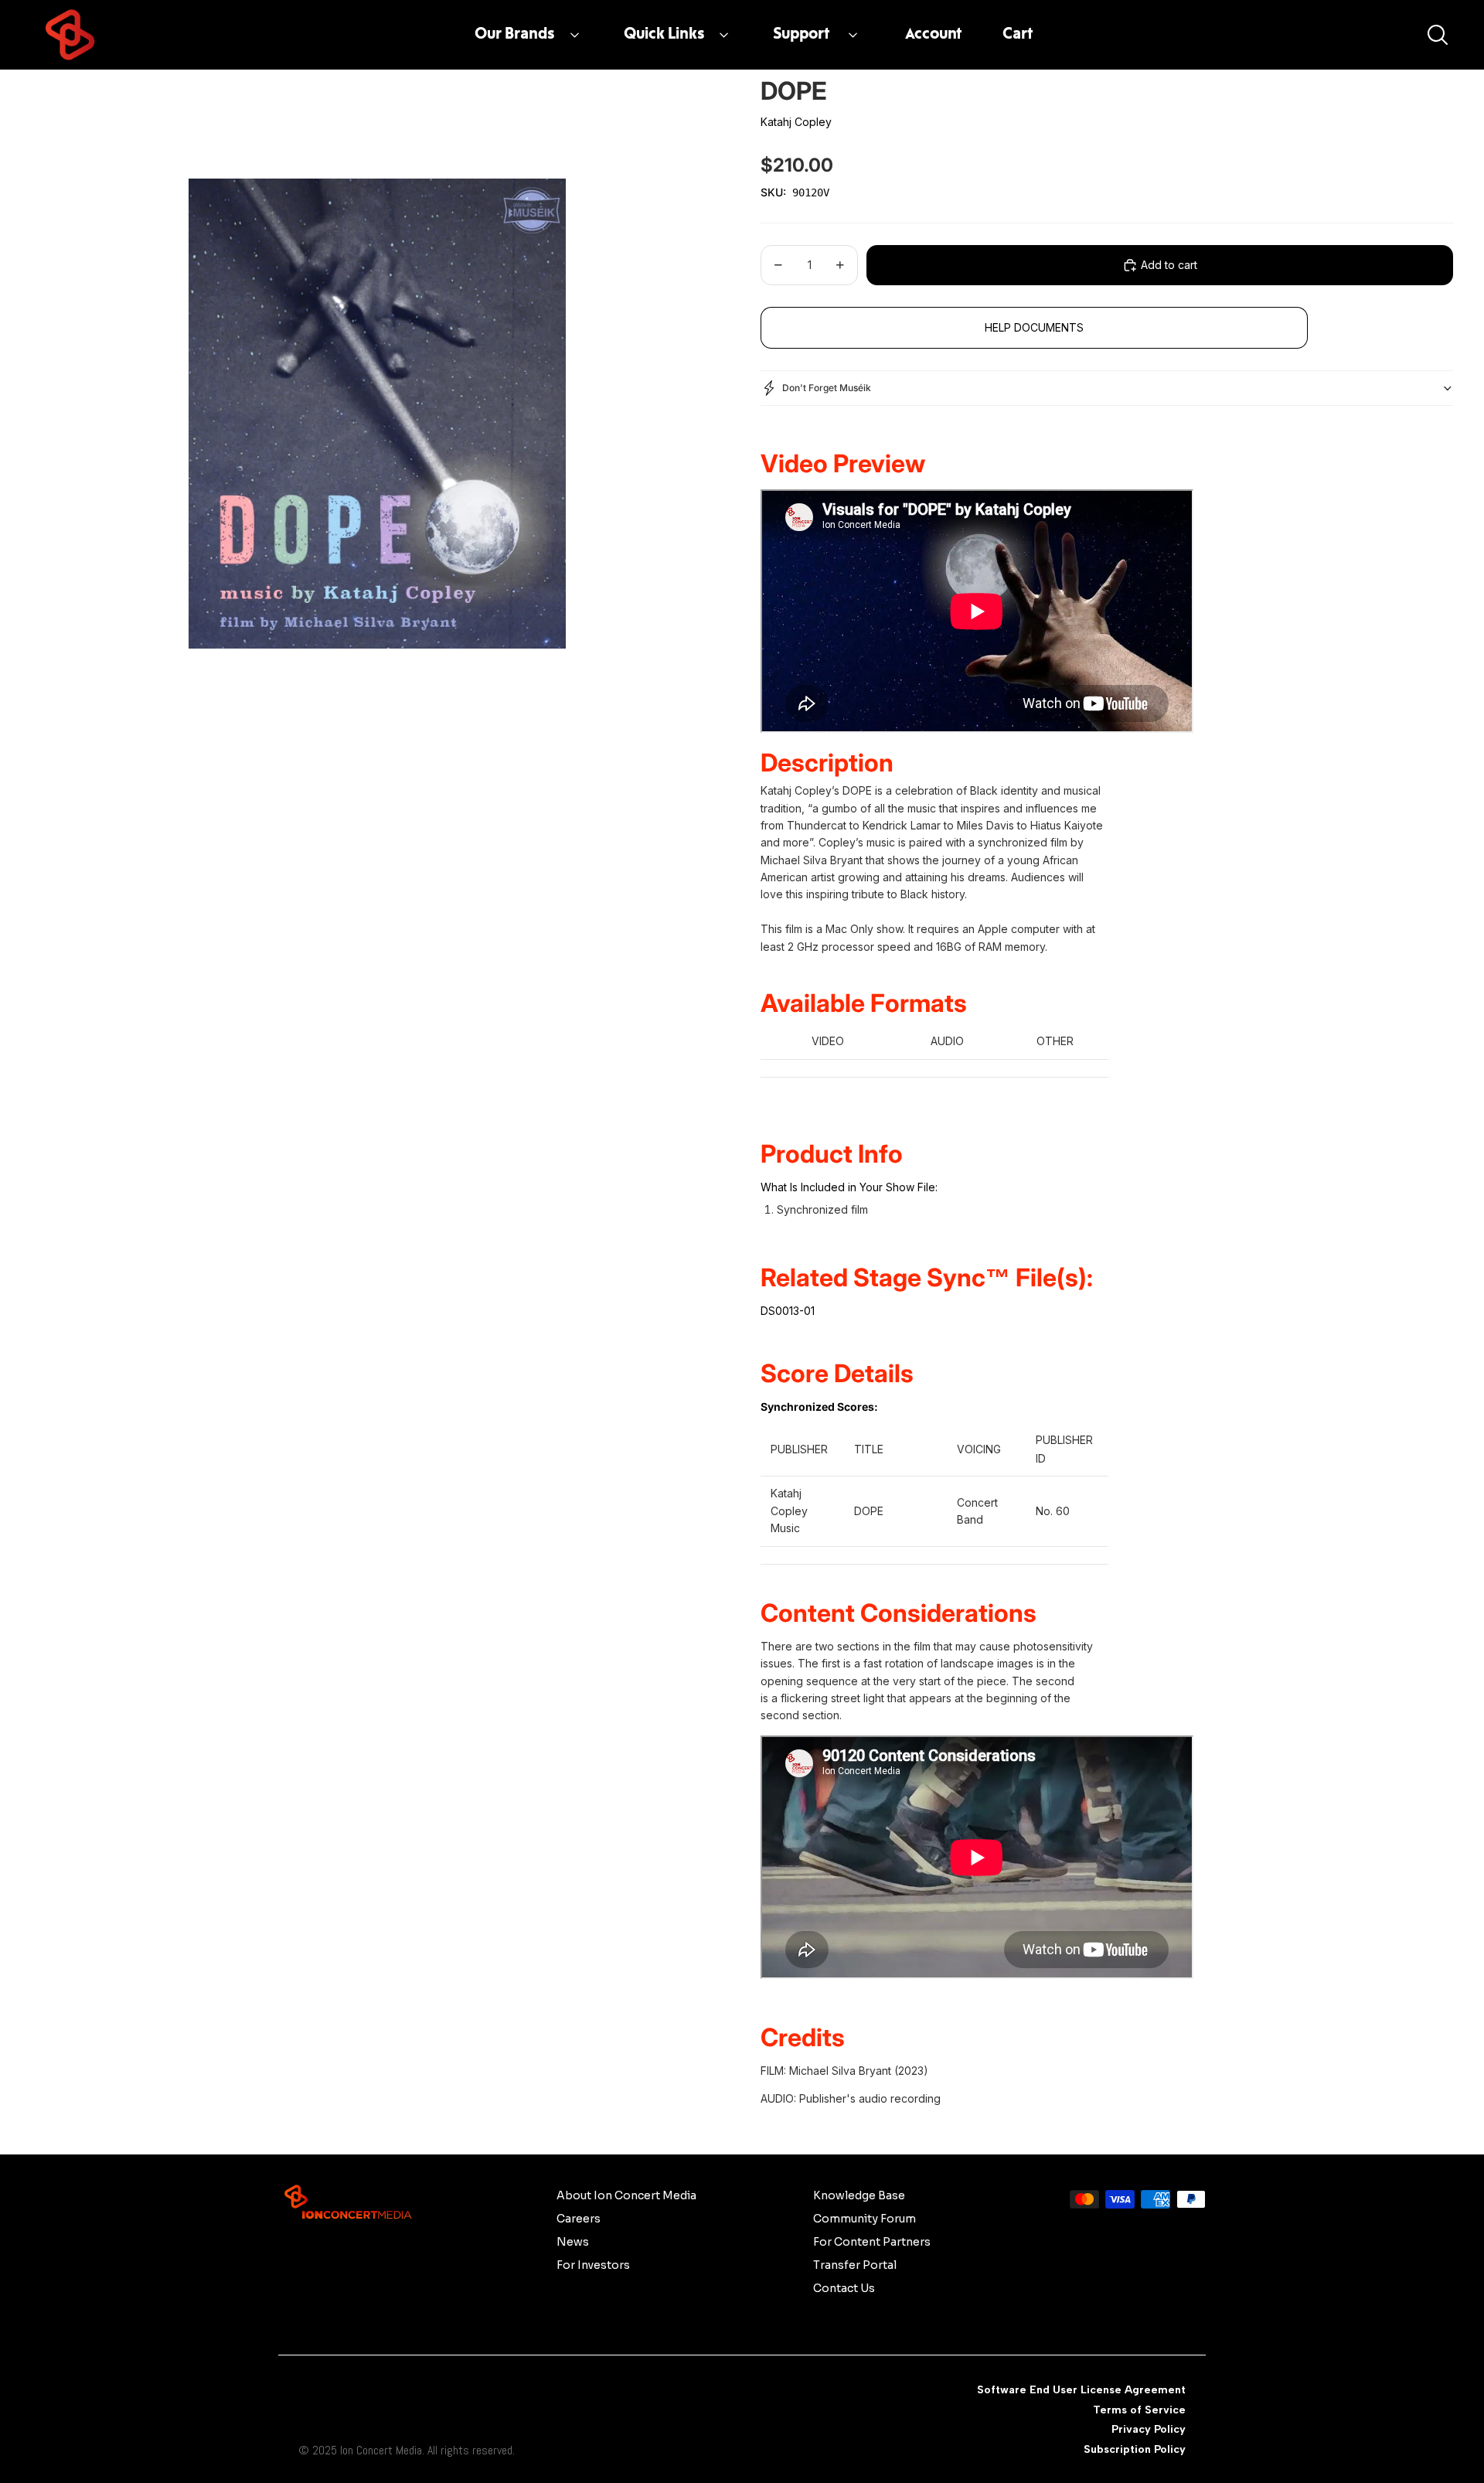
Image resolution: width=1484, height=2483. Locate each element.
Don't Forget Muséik (827, 388)
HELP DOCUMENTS (1034, 327)
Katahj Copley (796, 122)
